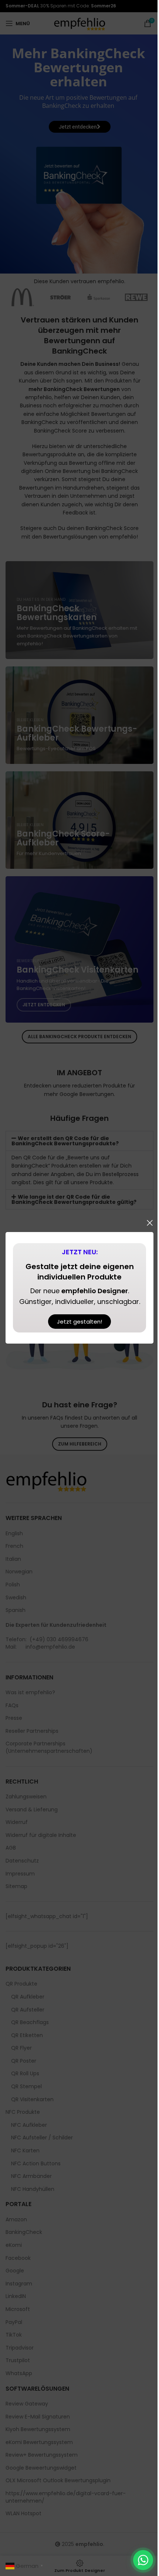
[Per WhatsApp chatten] (143, 2560)
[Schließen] (150, 1223)
